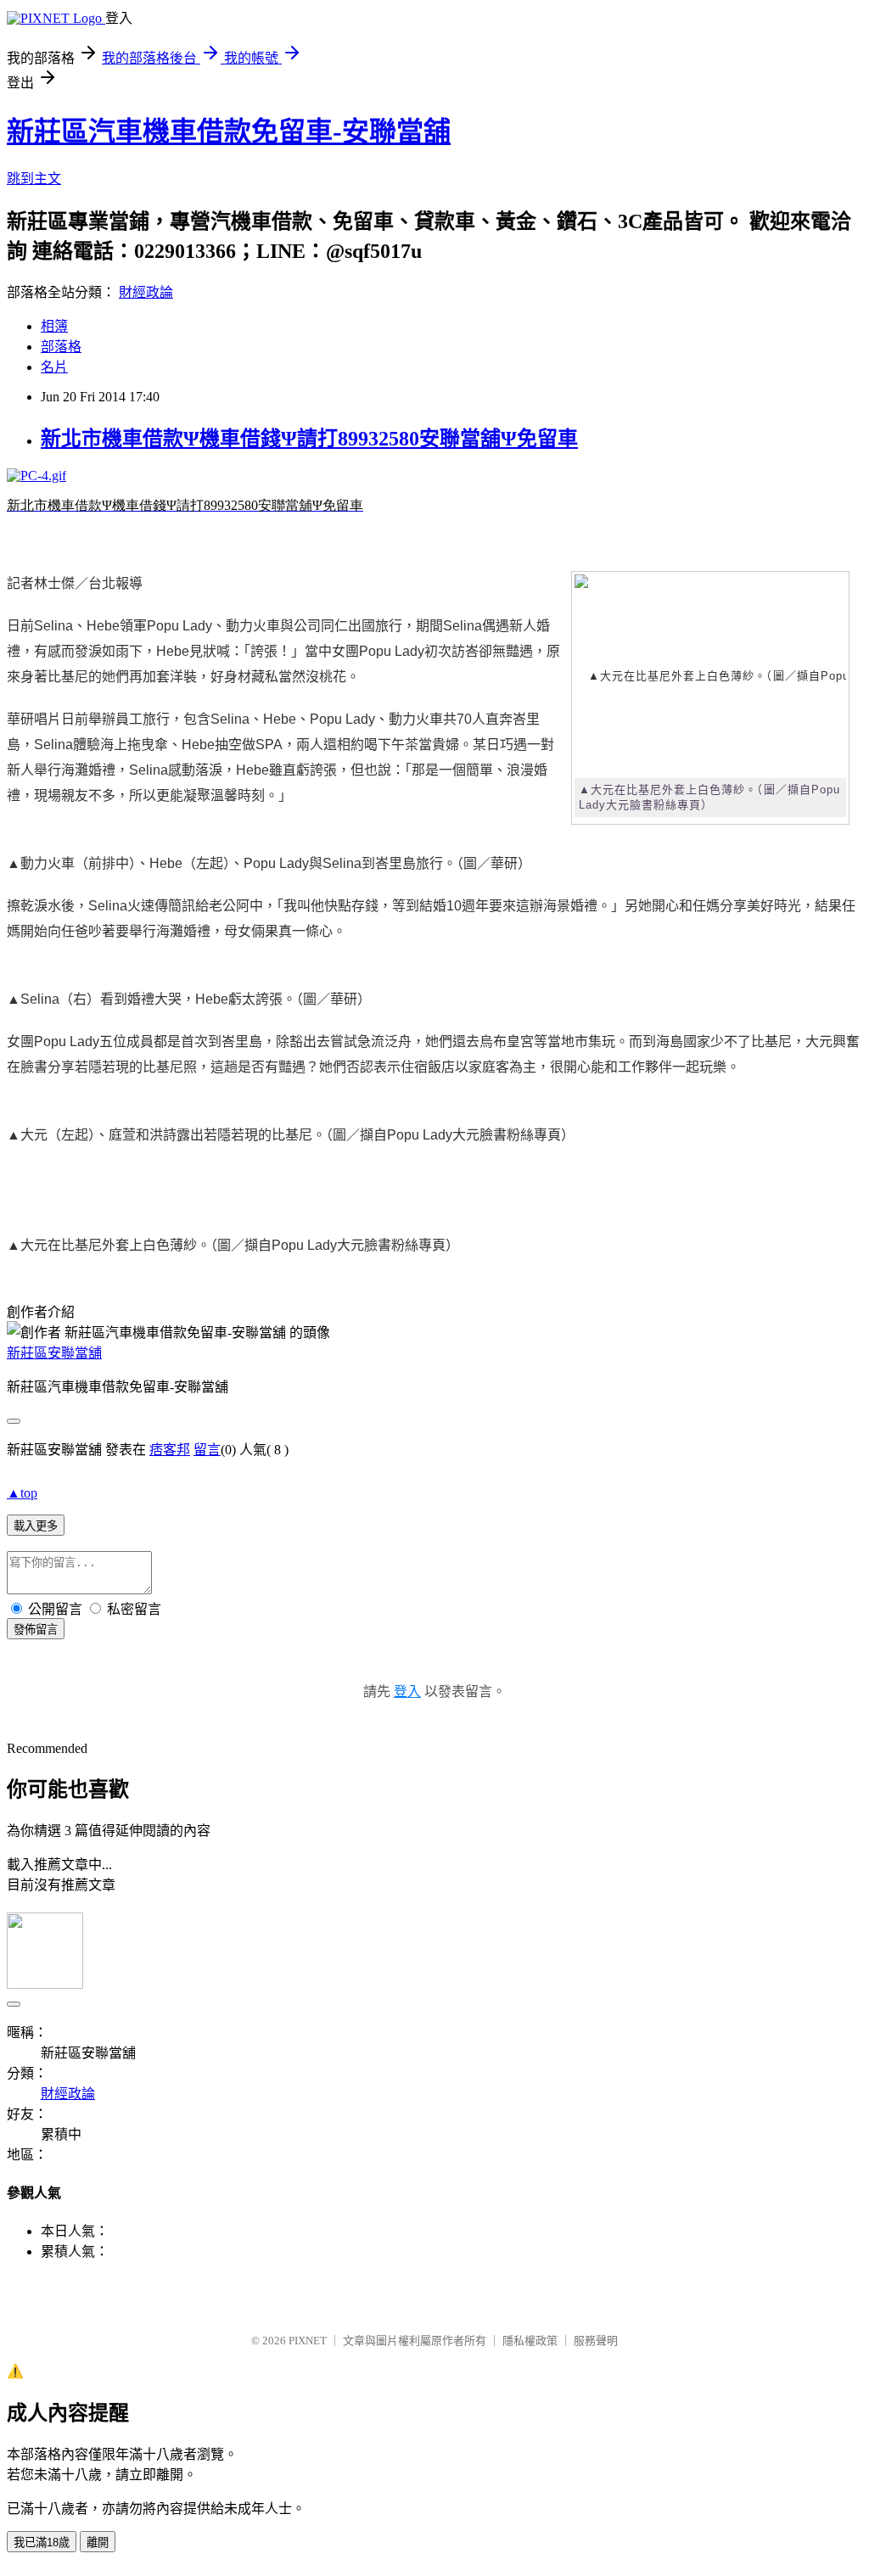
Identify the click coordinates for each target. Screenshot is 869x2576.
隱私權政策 (530, 2341)
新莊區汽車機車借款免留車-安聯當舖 (229, 132)
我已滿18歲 (42, 2542)
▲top (22, 1493)
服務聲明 (596, 2341)
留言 (207, 1450)
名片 (54, 367)
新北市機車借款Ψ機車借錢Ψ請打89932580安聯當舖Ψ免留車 (309, 439)
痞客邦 (170, 1450)
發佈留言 (36, 1630)
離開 (98, 2542)
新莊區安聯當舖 (54, 1353)
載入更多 (36, 1526)
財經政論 (146, 292)
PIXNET (308, 2341)
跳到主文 (34, 179)
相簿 (54, 326)
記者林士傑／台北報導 (75, 583)
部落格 (61, 347)
